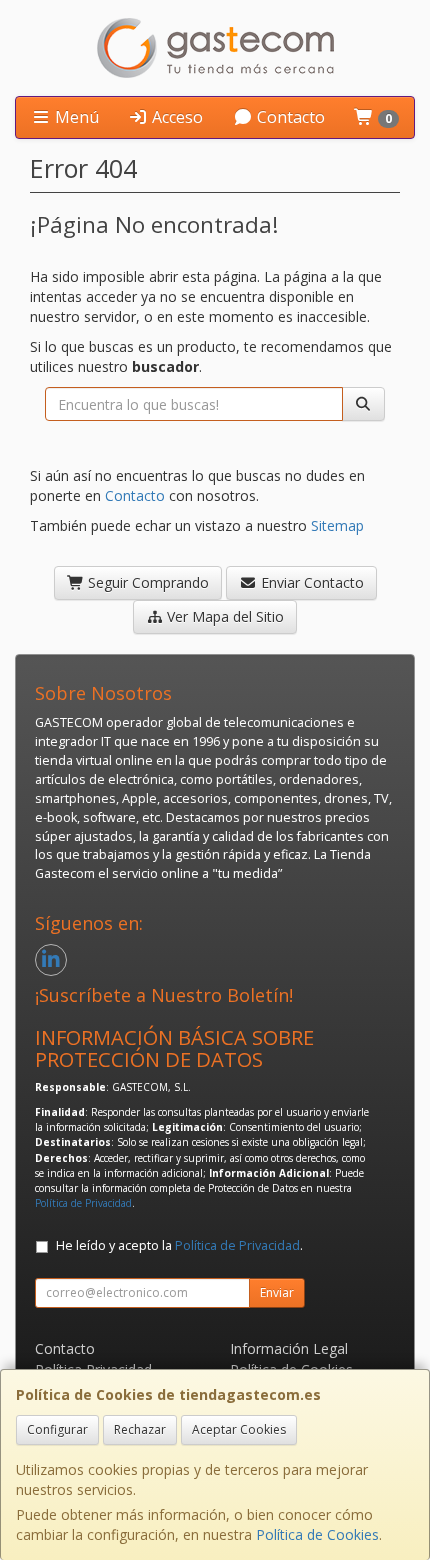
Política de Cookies (317, 1534)
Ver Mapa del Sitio (223, 616)
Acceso (175, 117)
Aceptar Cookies (239, 1429)
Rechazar (140, 1429)
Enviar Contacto (310, 582)
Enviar (277, 1292)
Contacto (289, 117)
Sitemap (337, 525)
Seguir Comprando (146, 582)
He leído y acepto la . (179, 1245)
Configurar (57, 1429)
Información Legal (289, 1348)
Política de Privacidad (83, 1203)
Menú (75, 117)
